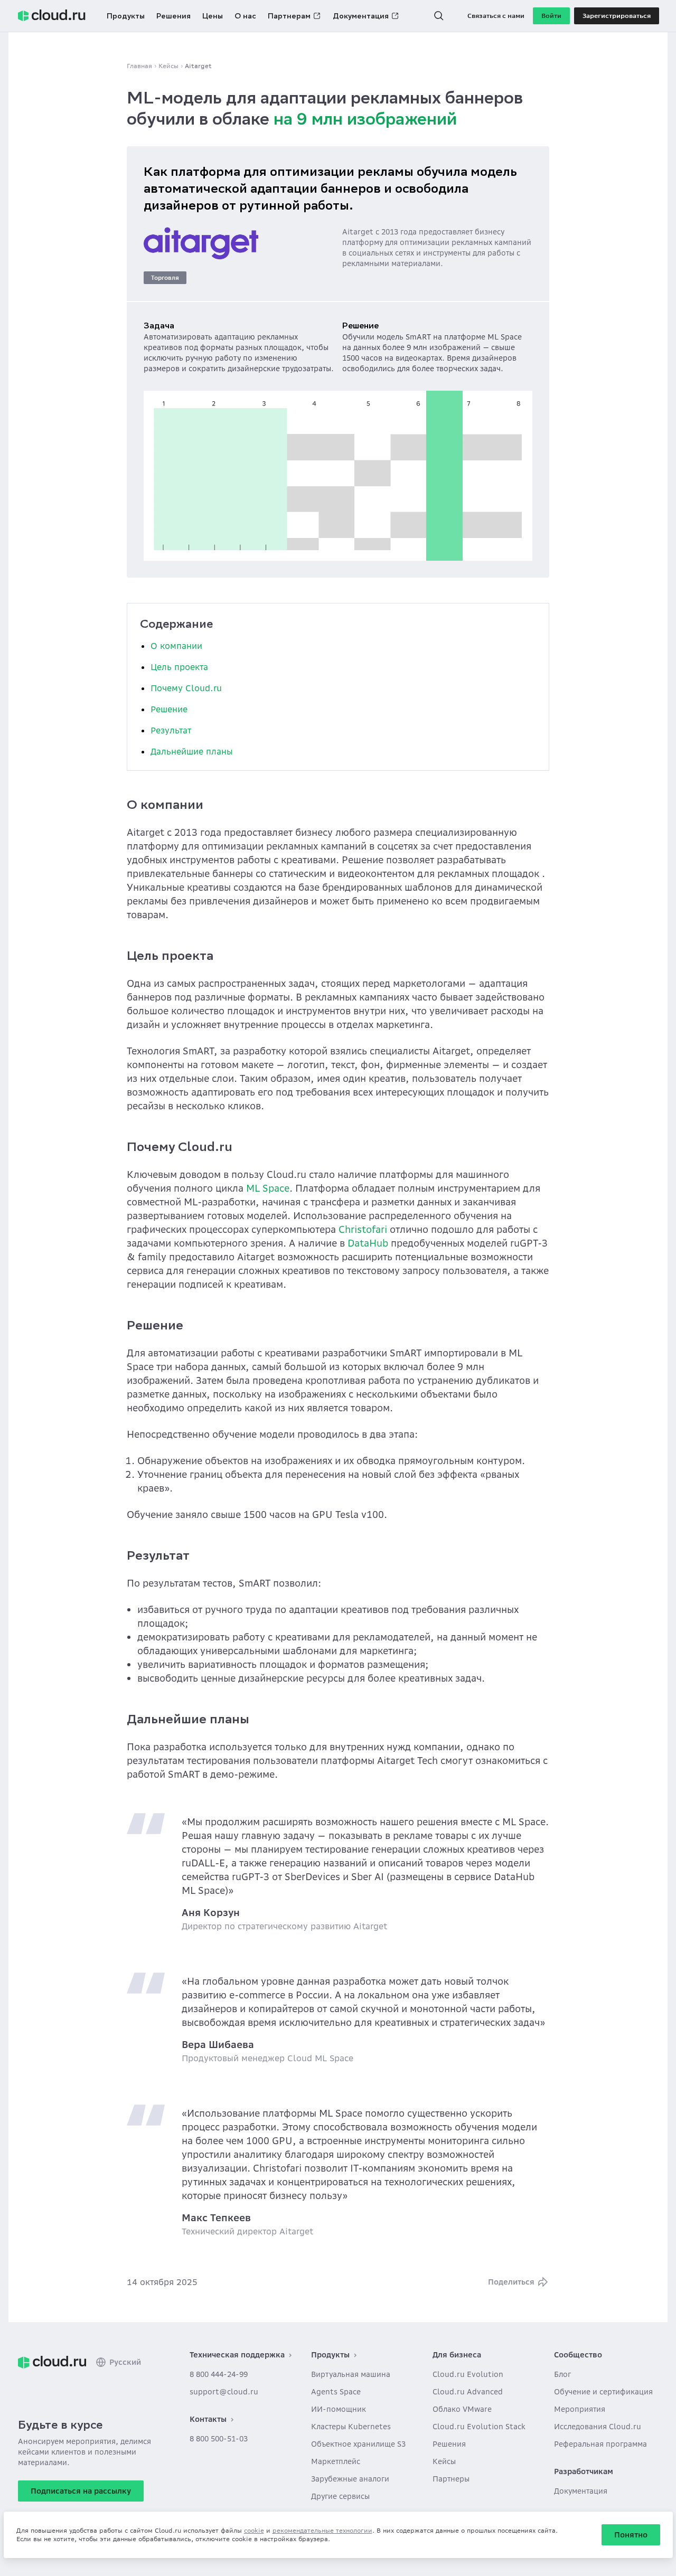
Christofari (363, 1229)
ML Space (268, 1188)
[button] (439, 16)
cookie (254, 2530)
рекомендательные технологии (322, 2530)
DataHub (368, 1243)
